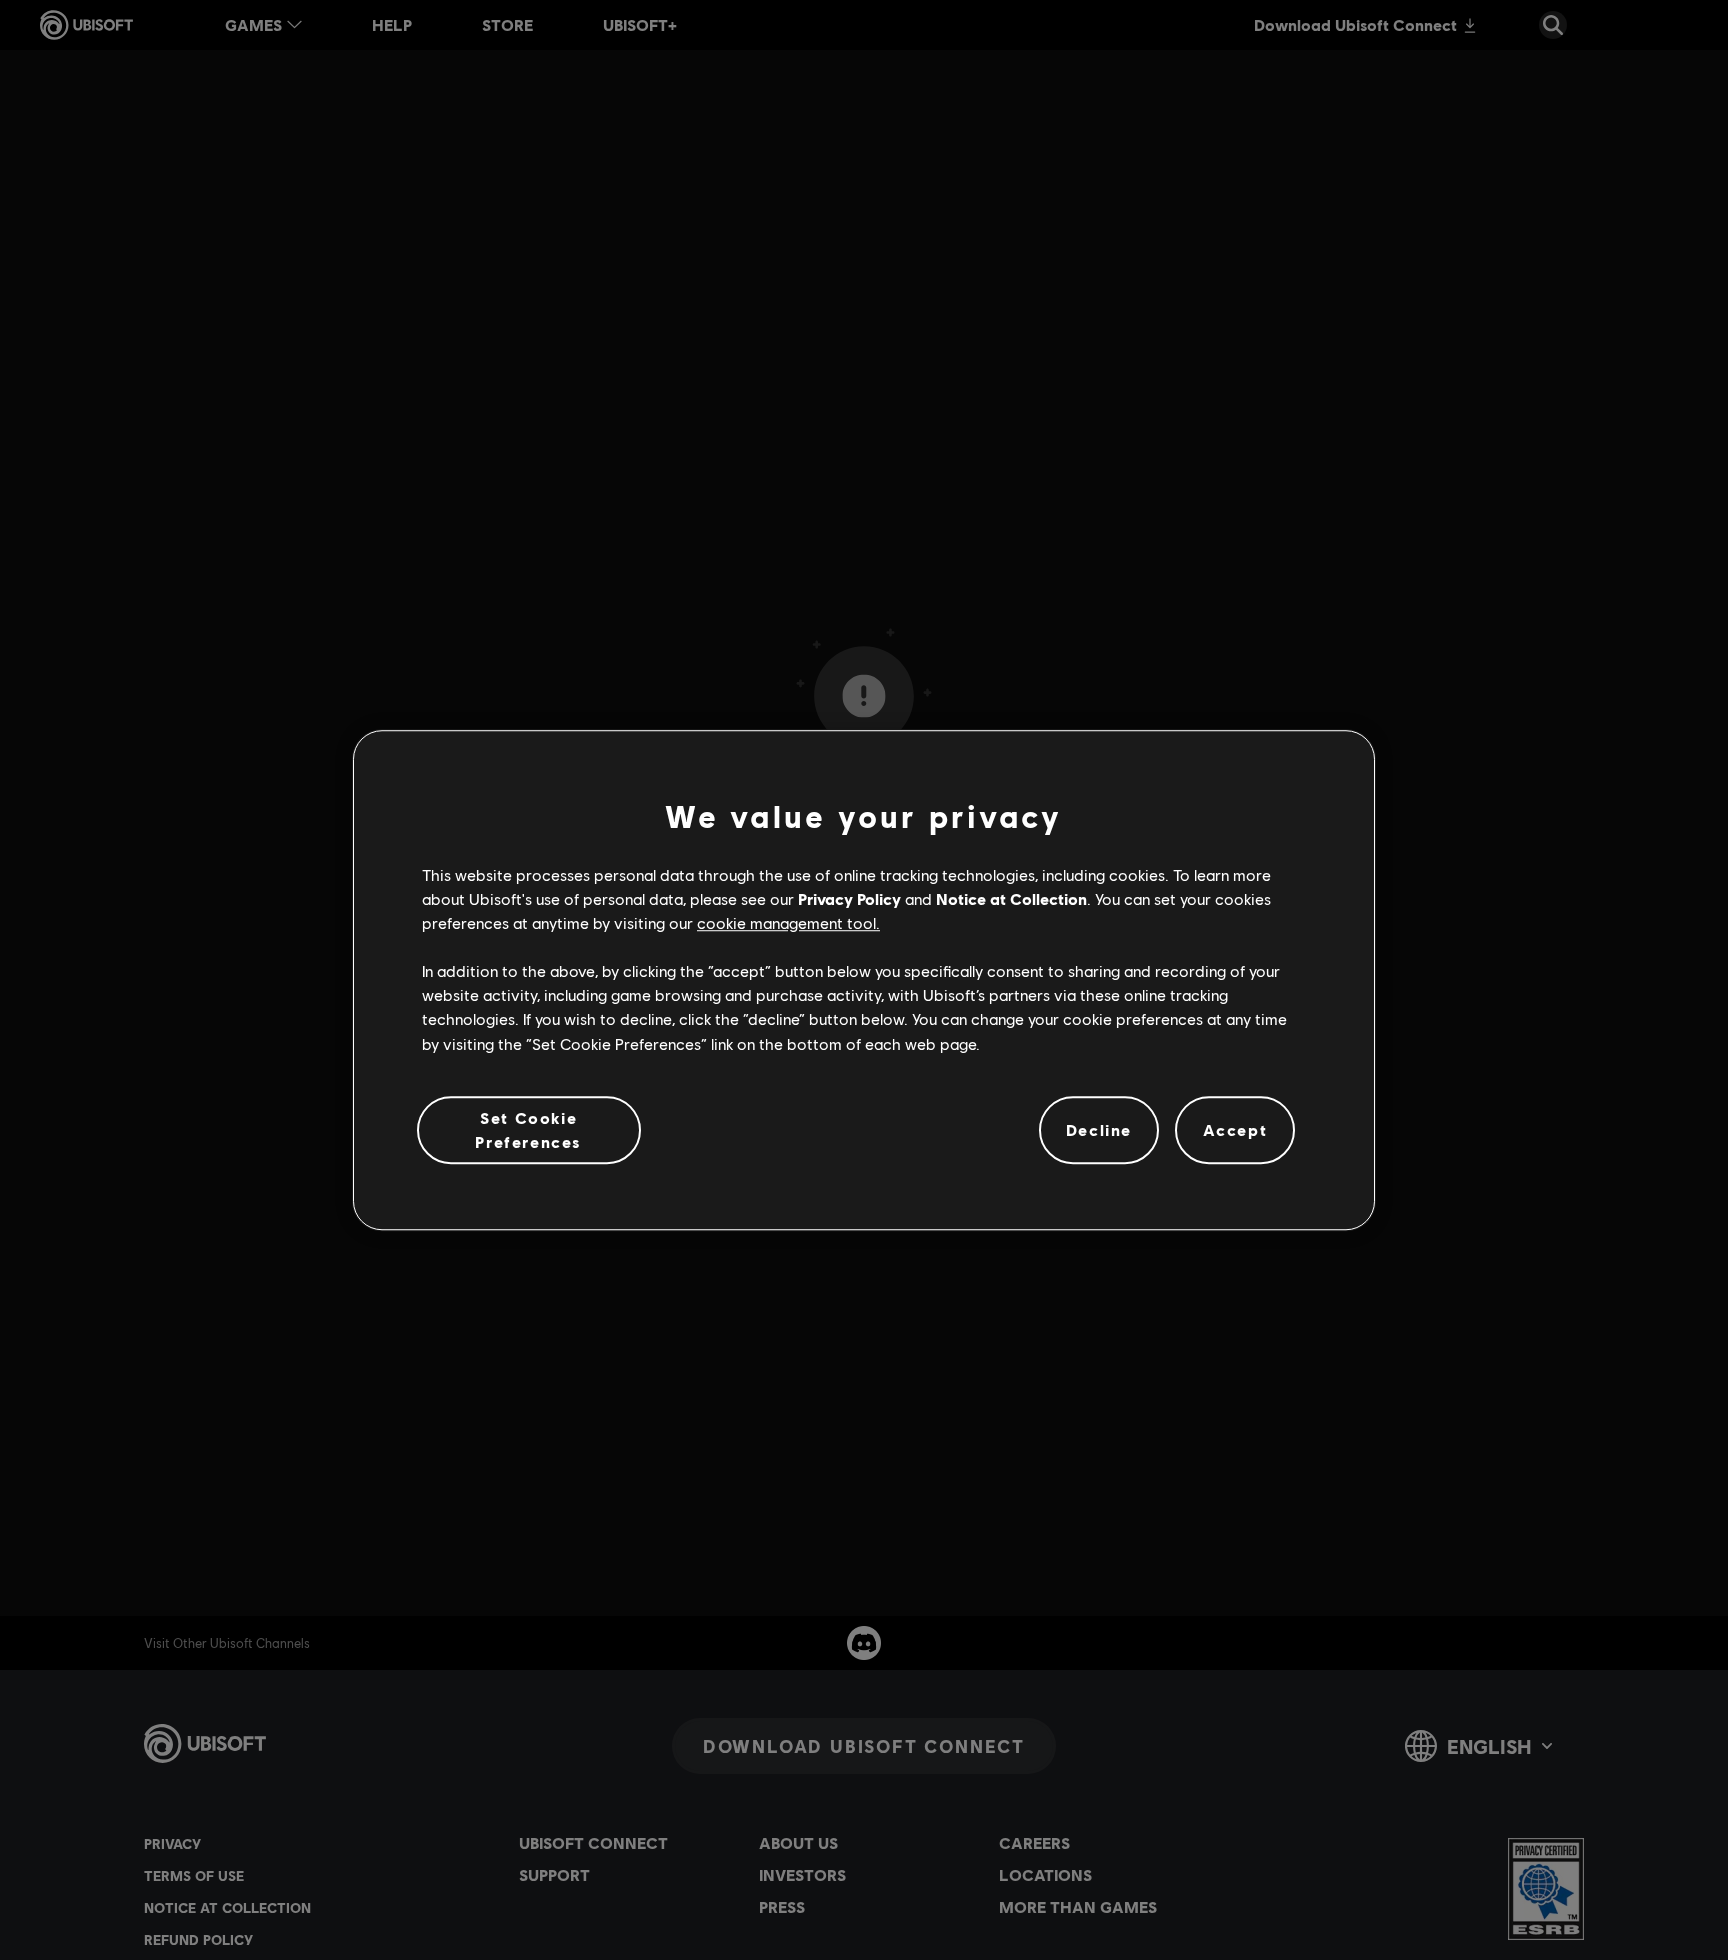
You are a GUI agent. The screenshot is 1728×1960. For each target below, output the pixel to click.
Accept (1235, 1130)
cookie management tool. (788, 923)
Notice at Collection (1011, 898)
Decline (1099, 1130)
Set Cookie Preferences (528, 1129)
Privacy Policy (849, 898)
